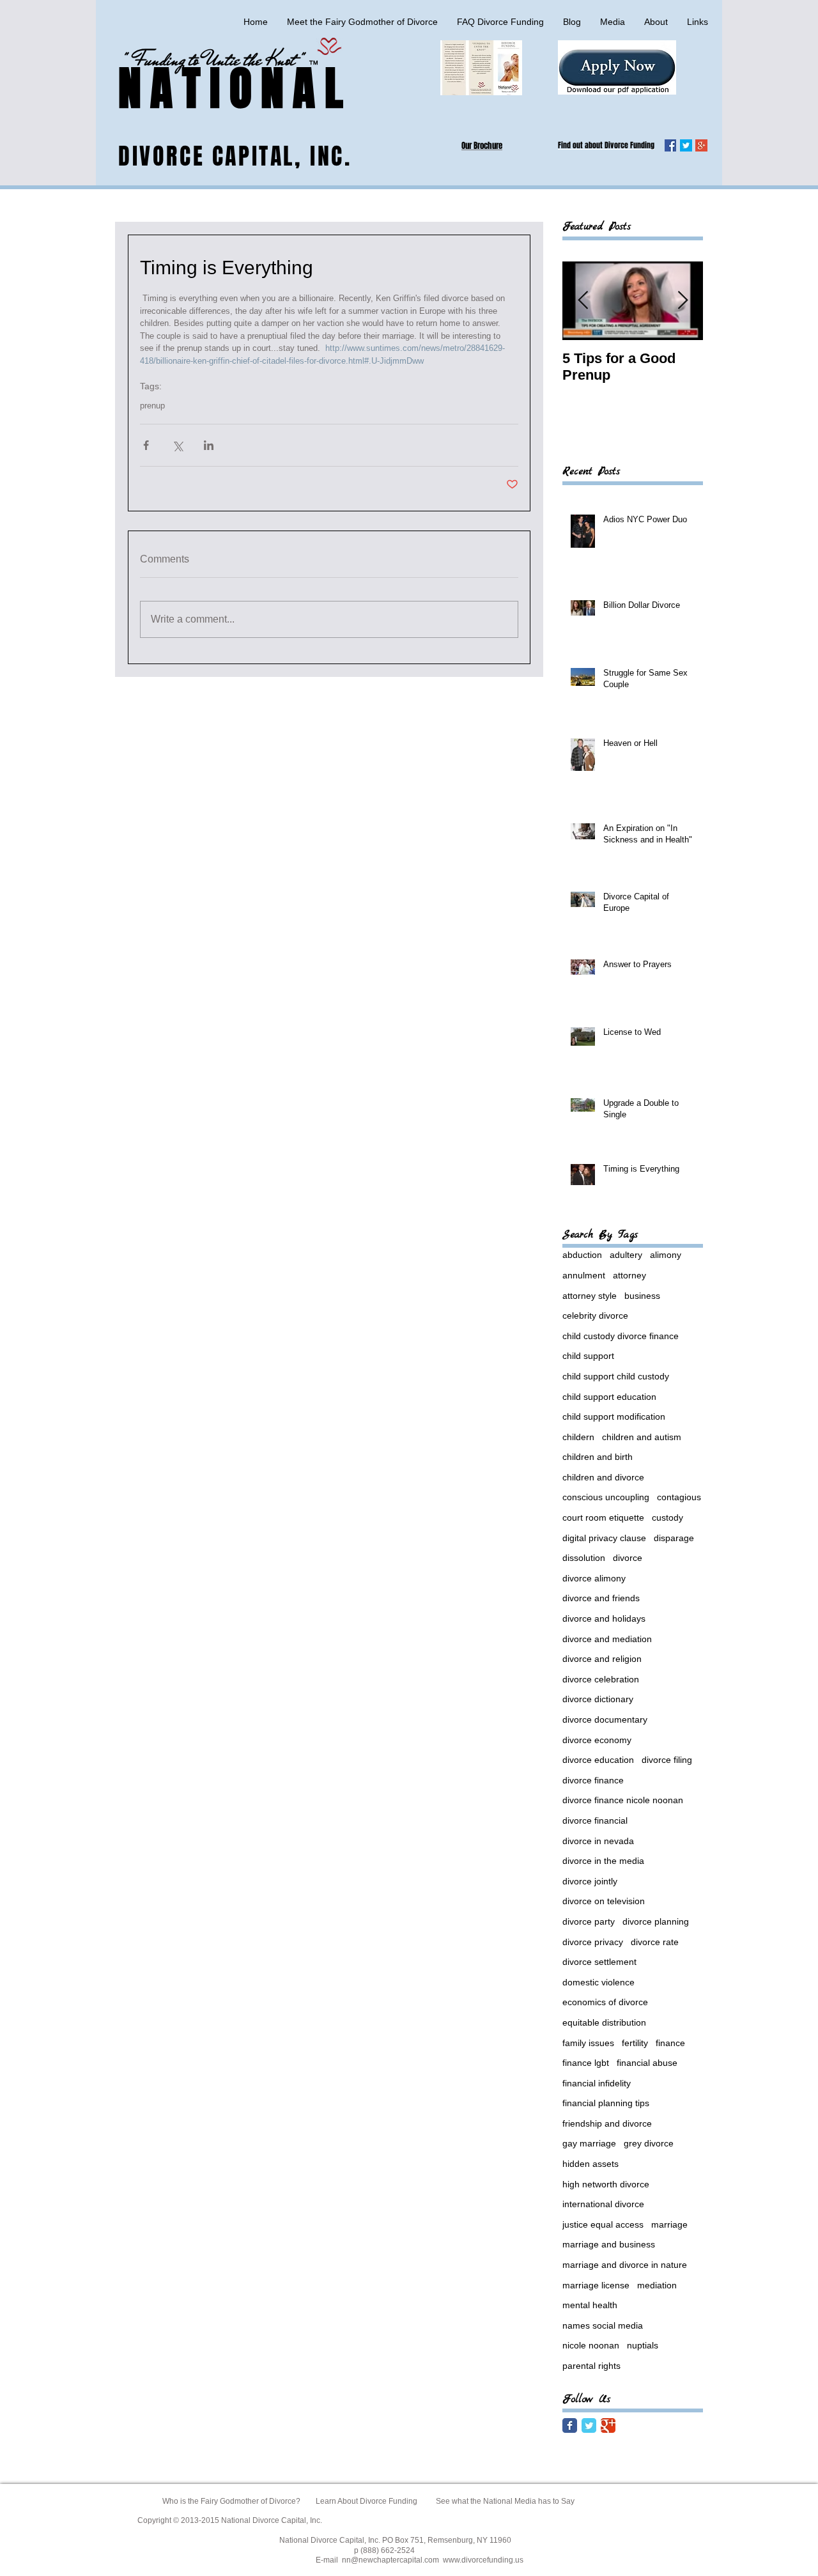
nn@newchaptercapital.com (390, 2560)
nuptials (643, 2345)
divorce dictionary (598, 1699)
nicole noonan (591, 2345)
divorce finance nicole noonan (623, 1800)
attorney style (590, 1296)
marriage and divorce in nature (625, 2265)
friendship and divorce (607, 2123)
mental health (590, 2305)
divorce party (589, 1921)
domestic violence (598, 1982)
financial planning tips (606, 2103)
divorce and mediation (607, 1639)
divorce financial (595, 1820)
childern (578, 1437)
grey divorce (649, 2143)
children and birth (598, 1457)
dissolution (584, 1558)
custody (668, 1517)
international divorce (603, 2204)
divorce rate (655, 1942)
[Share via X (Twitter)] (177, 445)
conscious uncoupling (606, 1497)
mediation (657, 2285)
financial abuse (647, 2063)
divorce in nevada (598, 1841)
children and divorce (603, 1477)
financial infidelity (597, 2083)
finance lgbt (586, 2063)
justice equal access (603, 2224)
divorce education (598, 1760)
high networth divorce (606, 2184)
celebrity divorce (595, 1315)
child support (588, 1356)
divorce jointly (590, 1881)
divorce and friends (601, 1598)
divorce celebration (601, 1679)
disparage (674, 1538)
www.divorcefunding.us (483, 2560)
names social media (603, 2325)
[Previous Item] (583, 301)
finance (670, 2043)
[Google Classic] (608, 2425)
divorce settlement (599, 1962)
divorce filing (667, 1760)
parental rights (591, 2366)
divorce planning (656, 1921)
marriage (669, 2224)
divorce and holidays (604, 1618)
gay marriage (589, 2143)
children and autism (642, 1437)
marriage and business (609, 2244)
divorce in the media (603, 1861)
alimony (666, 1255)
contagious (679, 1497)
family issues (588, 2043)
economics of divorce (605, 2002)
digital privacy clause (604, 1538)
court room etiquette (603, 1517)
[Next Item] (683, 301)
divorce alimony (594, 1578)
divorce (628, 1558)
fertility (635, 2043)
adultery (626, 1255)
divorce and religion (602, 1659)
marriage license (596, 2285)
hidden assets (590, 2164)
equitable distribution (604, 2022)
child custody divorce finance (621, 1336)
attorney (629, 1275)
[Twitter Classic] (589, 2425)
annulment (584, 1275)
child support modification (614, 1416)
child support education (609, 1397)
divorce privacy (593, 1942)
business (642, 1296)
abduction (582, 1255)
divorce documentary (605, 1719)
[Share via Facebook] (146, 445)
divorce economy (597, 1740)
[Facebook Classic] (570, 2425)
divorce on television (604, 1901)
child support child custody (616, 1376)
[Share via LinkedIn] (209, 445)
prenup (152, 406)
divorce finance (593, 1780)
